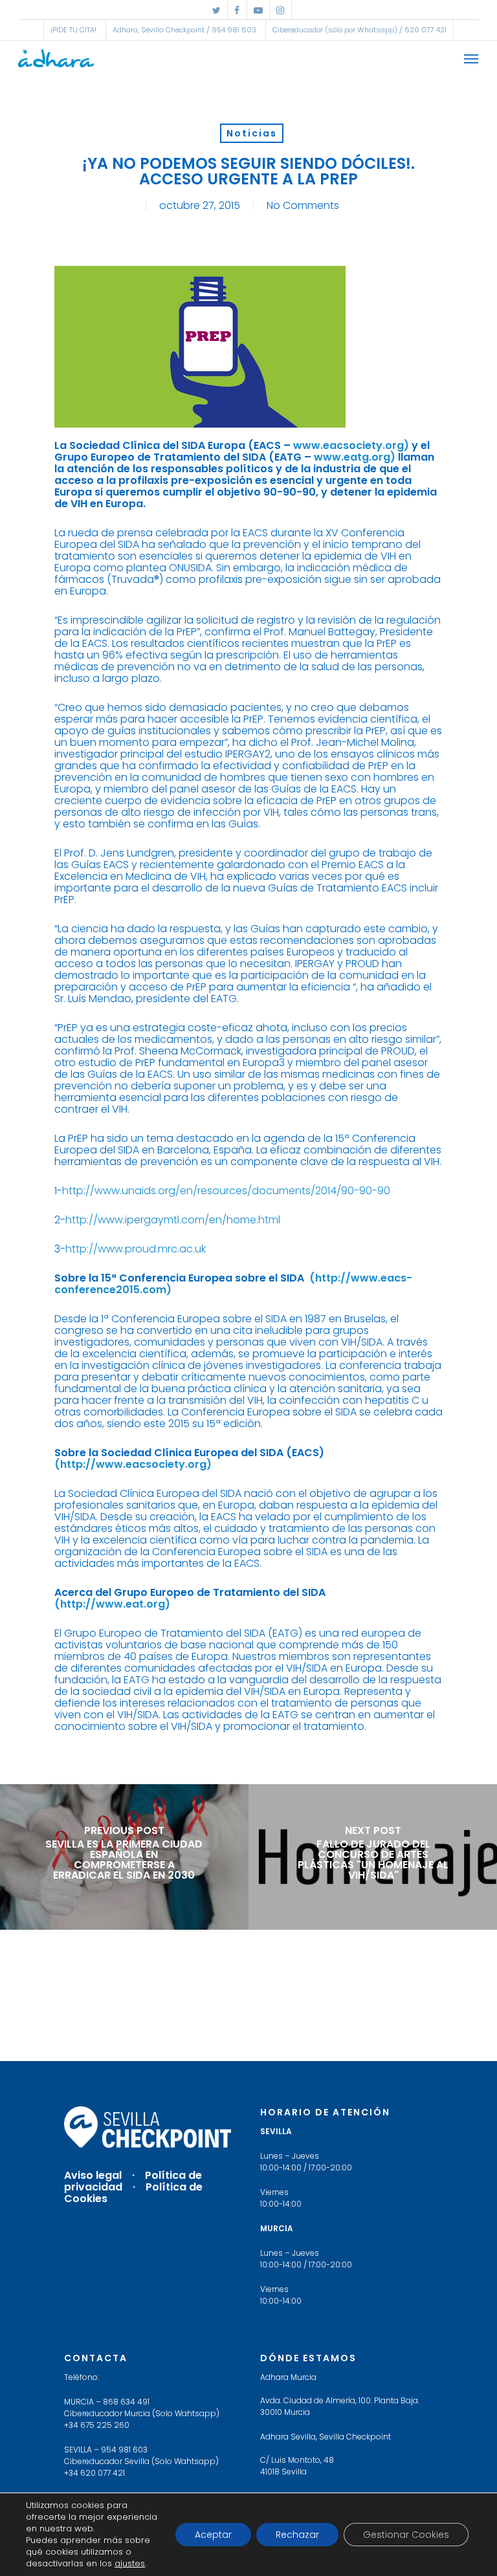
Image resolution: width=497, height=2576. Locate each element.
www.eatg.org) (355, 457)
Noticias (252, 133)
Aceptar (213, 2535)
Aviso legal (93, 2175)
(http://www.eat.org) (112, 1604)
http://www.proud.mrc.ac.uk (136, 1249)
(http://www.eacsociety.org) (133, 1464)
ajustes (130, 2564)
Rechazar (297, 2535)
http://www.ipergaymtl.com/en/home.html (173, 1220)
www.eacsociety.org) (351, 445)
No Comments (303, 205)
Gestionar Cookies (406, 2535)
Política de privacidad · (133, 2181)
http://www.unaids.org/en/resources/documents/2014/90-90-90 (226, 1191)
